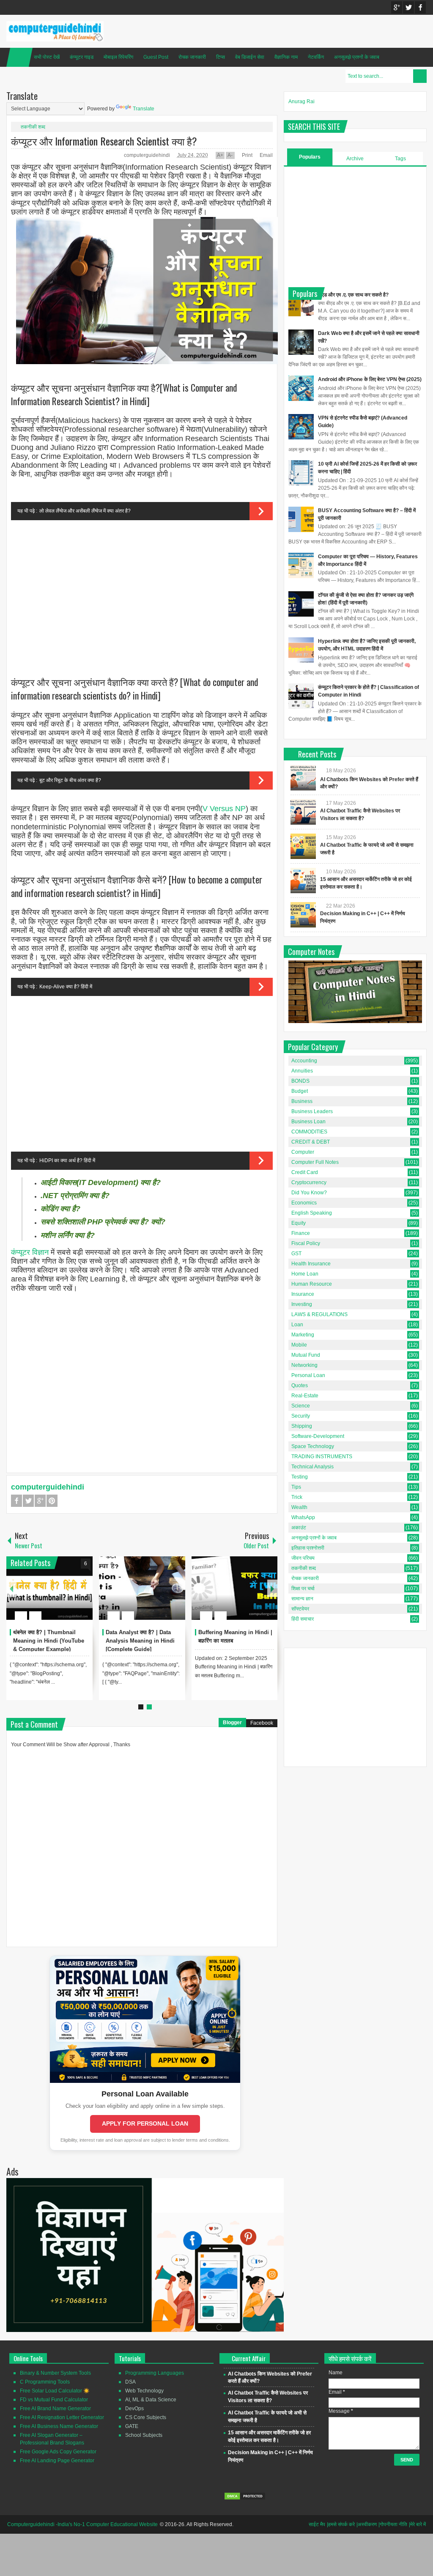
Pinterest (52, 1501)
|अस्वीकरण (367, 2524)
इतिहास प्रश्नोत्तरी (308, 1548)
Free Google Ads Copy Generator (58, 2452)
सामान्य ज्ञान (302, 1599)
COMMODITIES (309, 1132)
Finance (301, 1233)
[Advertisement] (142, 586)
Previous (11, 1588)
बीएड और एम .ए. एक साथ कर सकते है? (353, 295)
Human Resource (312, 1284)
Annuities (302, 1071)
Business (302, 1101)
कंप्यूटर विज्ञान (30, 1252)
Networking (304, 1365)
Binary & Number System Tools (55, 2373)
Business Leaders (312, 1111)
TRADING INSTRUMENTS (322, 1457)
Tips (296, 1487)
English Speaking (312, 1213)
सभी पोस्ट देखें (47, 57)
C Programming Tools (45, 2382)
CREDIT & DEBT (311, 1142)
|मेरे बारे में (417, 2524)
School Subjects (144, 2435)
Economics (304, 1203)
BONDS (300, 1081)
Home (19, 57)
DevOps (134, 2409)
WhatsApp (303, 1517)
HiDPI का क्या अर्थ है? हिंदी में (67, 1160)
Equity (299, 1223)
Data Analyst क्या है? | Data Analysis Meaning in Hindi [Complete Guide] (140, 1641)
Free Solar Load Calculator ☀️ (55, 2391)
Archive (355, 159)
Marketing (303, 1335)
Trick (297, 1497)
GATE (132, 2426)
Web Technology (144, 2391)
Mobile (299, 1345)
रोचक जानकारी (192, 57)
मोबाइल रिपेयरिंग (118, 57)
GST (296, 1254)
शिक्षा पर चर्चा (303, 1588)
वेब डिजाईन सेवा (250, 57)
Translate (144, 109)
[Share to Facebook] (61, 1595)
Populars (310, 157)
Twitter (408, 7)
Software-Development (318, 1436)
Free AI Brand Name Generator (55, 2409)
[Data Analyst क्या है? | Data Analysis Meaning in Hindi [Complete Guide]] (142, 1588)
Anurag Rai (301, 102)
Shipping (302, 1426)
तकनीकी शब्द (33, 127)
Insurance (303, 1294)
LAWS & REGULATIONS (319, 1314)
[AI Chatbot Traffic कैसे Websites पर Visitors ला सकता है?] (303, 812)
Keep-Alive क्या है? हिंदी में (66, 987)
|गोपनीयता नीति (393, 2524)
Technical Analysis (312, 1467)
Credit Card (305, 1172)
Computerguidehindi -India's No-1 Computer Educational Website (82, 2524)
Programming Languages (155, 2373)
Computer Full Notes (315, 1162)
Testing (300, 1477)
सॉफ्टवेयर (300, 1609)
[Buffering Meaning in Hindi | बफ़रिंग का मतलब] (235, 1588)
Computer (303, 1152)
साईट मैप (317, 2524)
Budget (300, 1091)
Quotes (300, 1385)
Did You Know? (309, 1193)
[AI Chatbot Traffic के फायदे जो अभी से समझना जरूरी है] (303, 846)
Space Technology (313, 1446)
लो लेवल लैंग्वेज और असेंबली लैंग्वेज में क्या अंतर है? (85, 511)
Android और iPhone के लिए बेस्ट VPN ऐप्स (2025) (370, 379)
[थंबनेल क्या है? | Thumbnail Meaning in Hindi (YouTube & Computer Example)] (49, 1588)
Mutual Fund (306, 1355)
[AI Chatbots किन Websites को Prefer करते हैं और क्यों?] (303, 778)
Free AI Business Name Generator (59, 2426)
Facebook (420, 7)
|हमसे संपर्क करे (341, 2524)
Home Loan (305, 1274)
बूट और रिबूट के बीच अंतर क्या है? (70, 780)
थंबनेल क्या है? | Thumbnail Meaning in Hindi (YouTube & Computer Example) (49, 1641)
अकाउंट (299, 1528)
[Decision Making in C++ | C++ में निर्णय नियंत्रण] (303, 915)
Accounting (304, 1061)
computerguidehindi (148, 155)
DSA (130, 2382)
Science (301, 1406)
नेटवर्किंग (316, 57)
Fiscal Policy (306, 1243)
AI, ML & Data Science (151, 2400)
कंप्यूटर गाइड (82, 57)
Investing (302, 1304)
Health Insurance (311, 1264)
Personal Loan (308, 1375)
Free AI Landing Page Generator (57, 2461)
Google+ (397, 7)
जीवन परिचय (303, 1558)
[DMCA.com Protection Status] (245, 2499)
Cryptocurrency (309, 1182)
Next (272, 1588)
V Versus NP (224, 809)
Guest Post (156, 57)
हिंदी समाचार (303, 1619)
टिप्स (221, 57)
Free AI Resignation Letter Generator (62, 2417)
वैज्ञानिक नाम (286, 57)
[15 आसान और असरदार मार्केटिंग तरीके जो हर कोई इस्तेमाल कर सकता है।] (303, 881)
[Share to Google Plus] (83, 1595)
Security (301, 1416)
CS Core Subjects (146, 2417)
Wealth (299, 1507)
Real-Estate (305, 1396)
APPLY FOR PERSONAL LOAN (145, 2123)
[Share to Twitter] (72, 1595)
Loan (297, 1325)
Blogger (232, 1723)
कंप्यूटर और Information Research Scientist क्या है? (104, 141)
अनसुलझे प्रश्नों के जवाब (357, 57)
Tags (400, 159)
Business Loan (308, 1122)
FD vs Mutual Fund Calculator (54, 2400)
